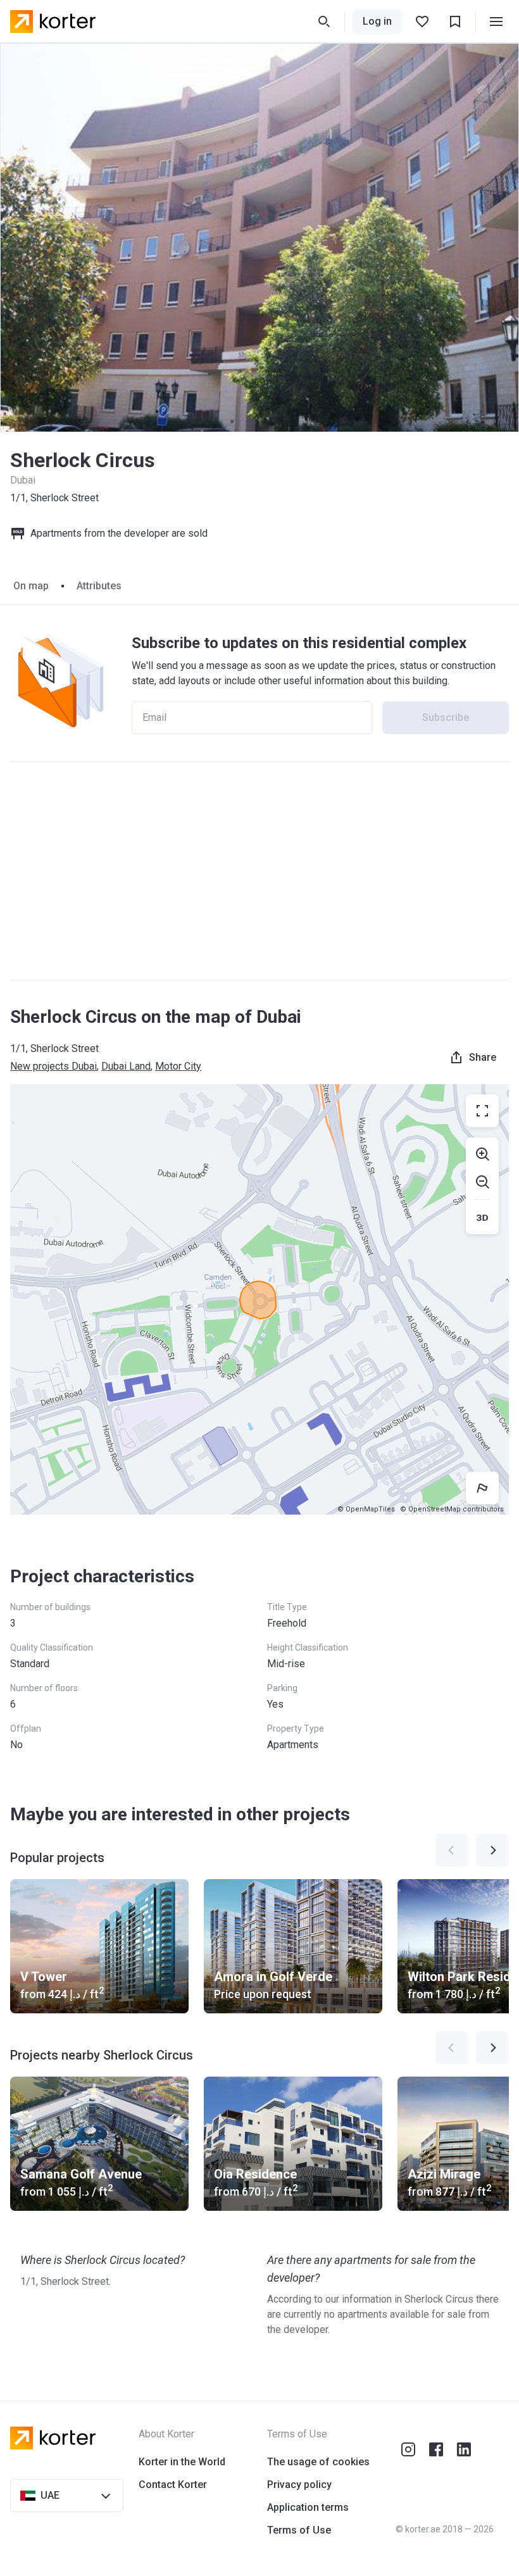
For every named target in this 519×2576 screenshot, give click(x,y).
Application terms (308, 2507)
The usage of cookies (318, 2462)
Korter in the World (182, 2462)
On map (31, 586)
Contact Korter (173, 2485)
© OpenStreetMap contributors (452, 1509)
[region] (259, 1299)
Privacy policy (299, 2485)
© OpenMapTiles (366, 1509)
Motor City (178, 1066)
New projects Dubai (53, 1066)
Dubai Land (126, 1066)
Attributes (99, 586)
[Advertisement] (259, 871)
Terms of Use (299, 2530)
